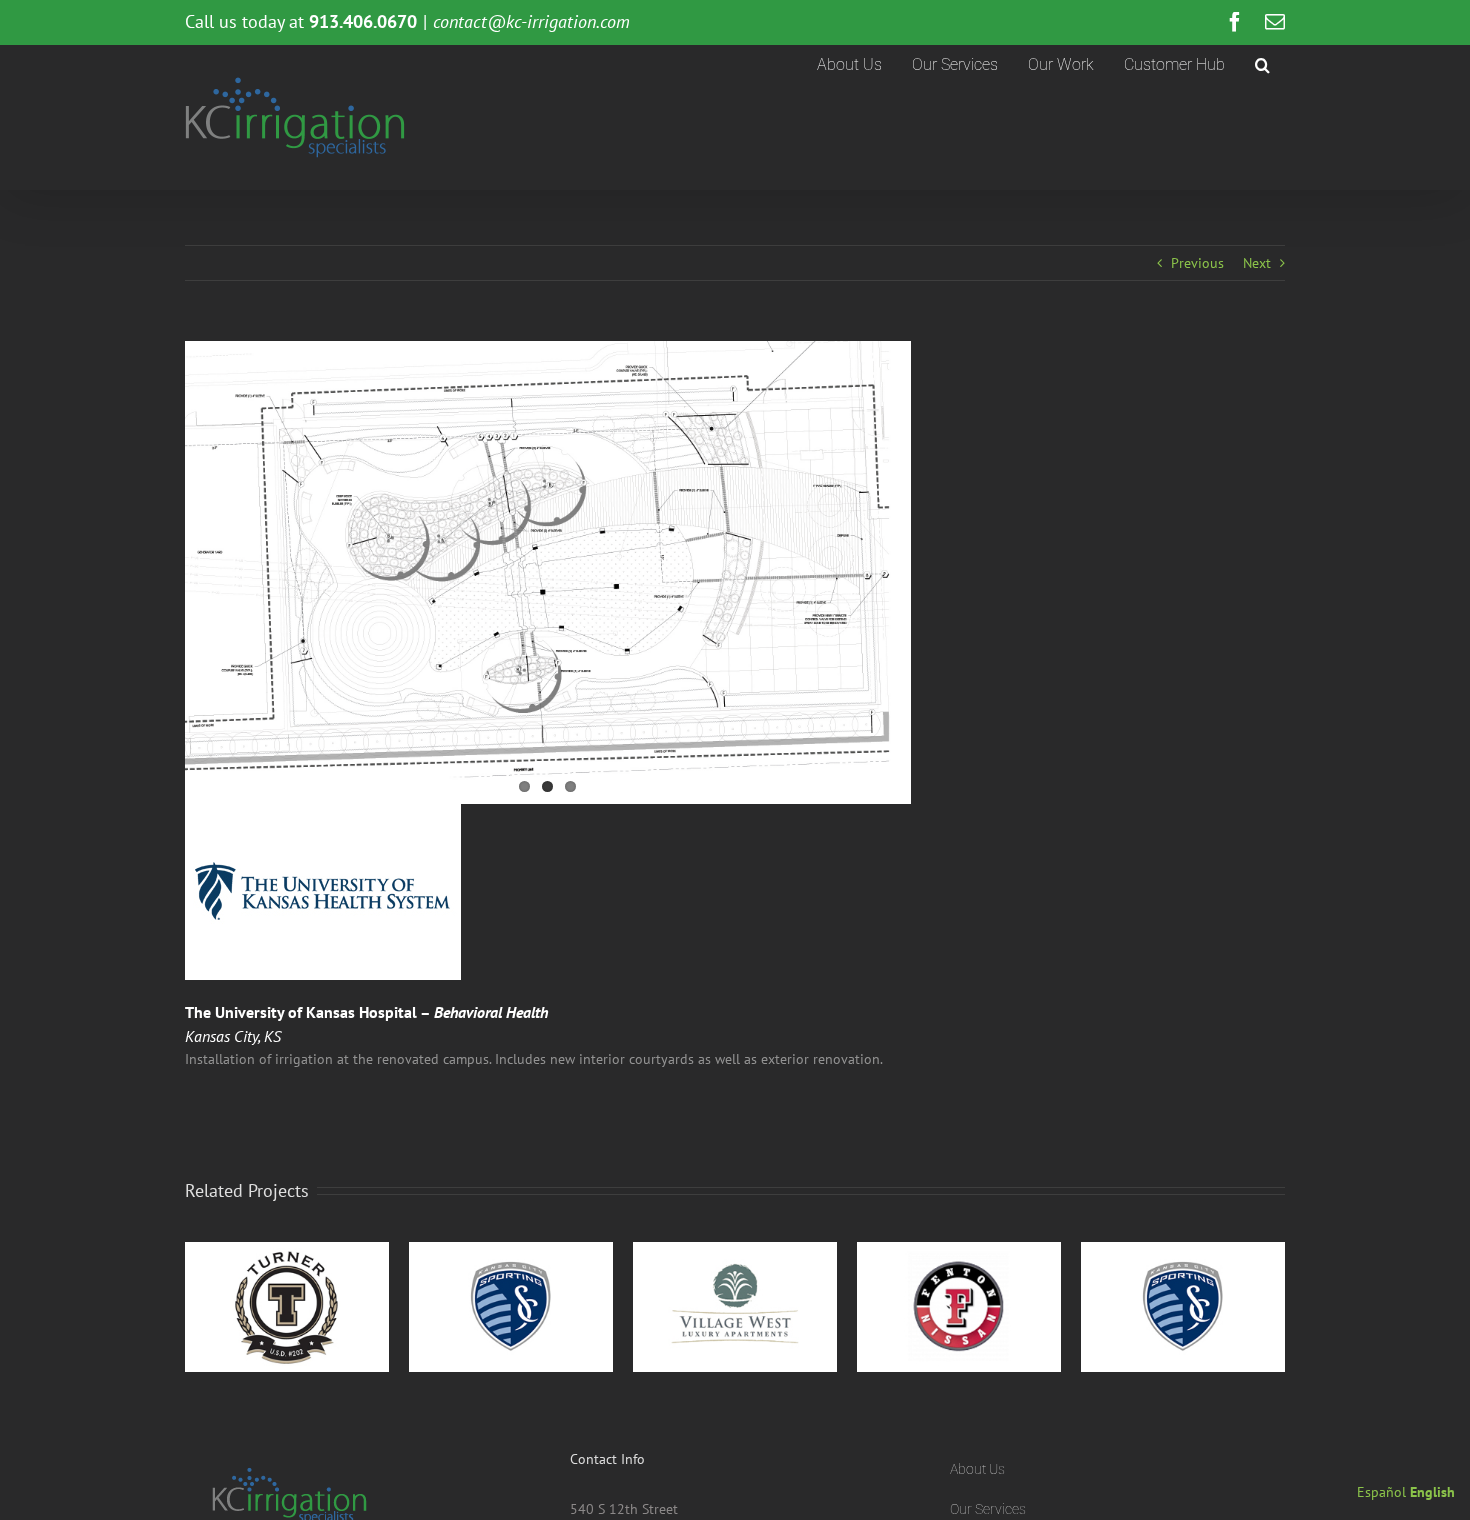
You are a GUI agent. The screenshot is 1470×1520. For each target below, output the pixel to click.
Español (1381, 1492)
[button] (1262, 65)
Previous (1197, 263)
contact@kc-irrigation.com (531, 21)
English (1432, 1492)
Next (1257, 263)
